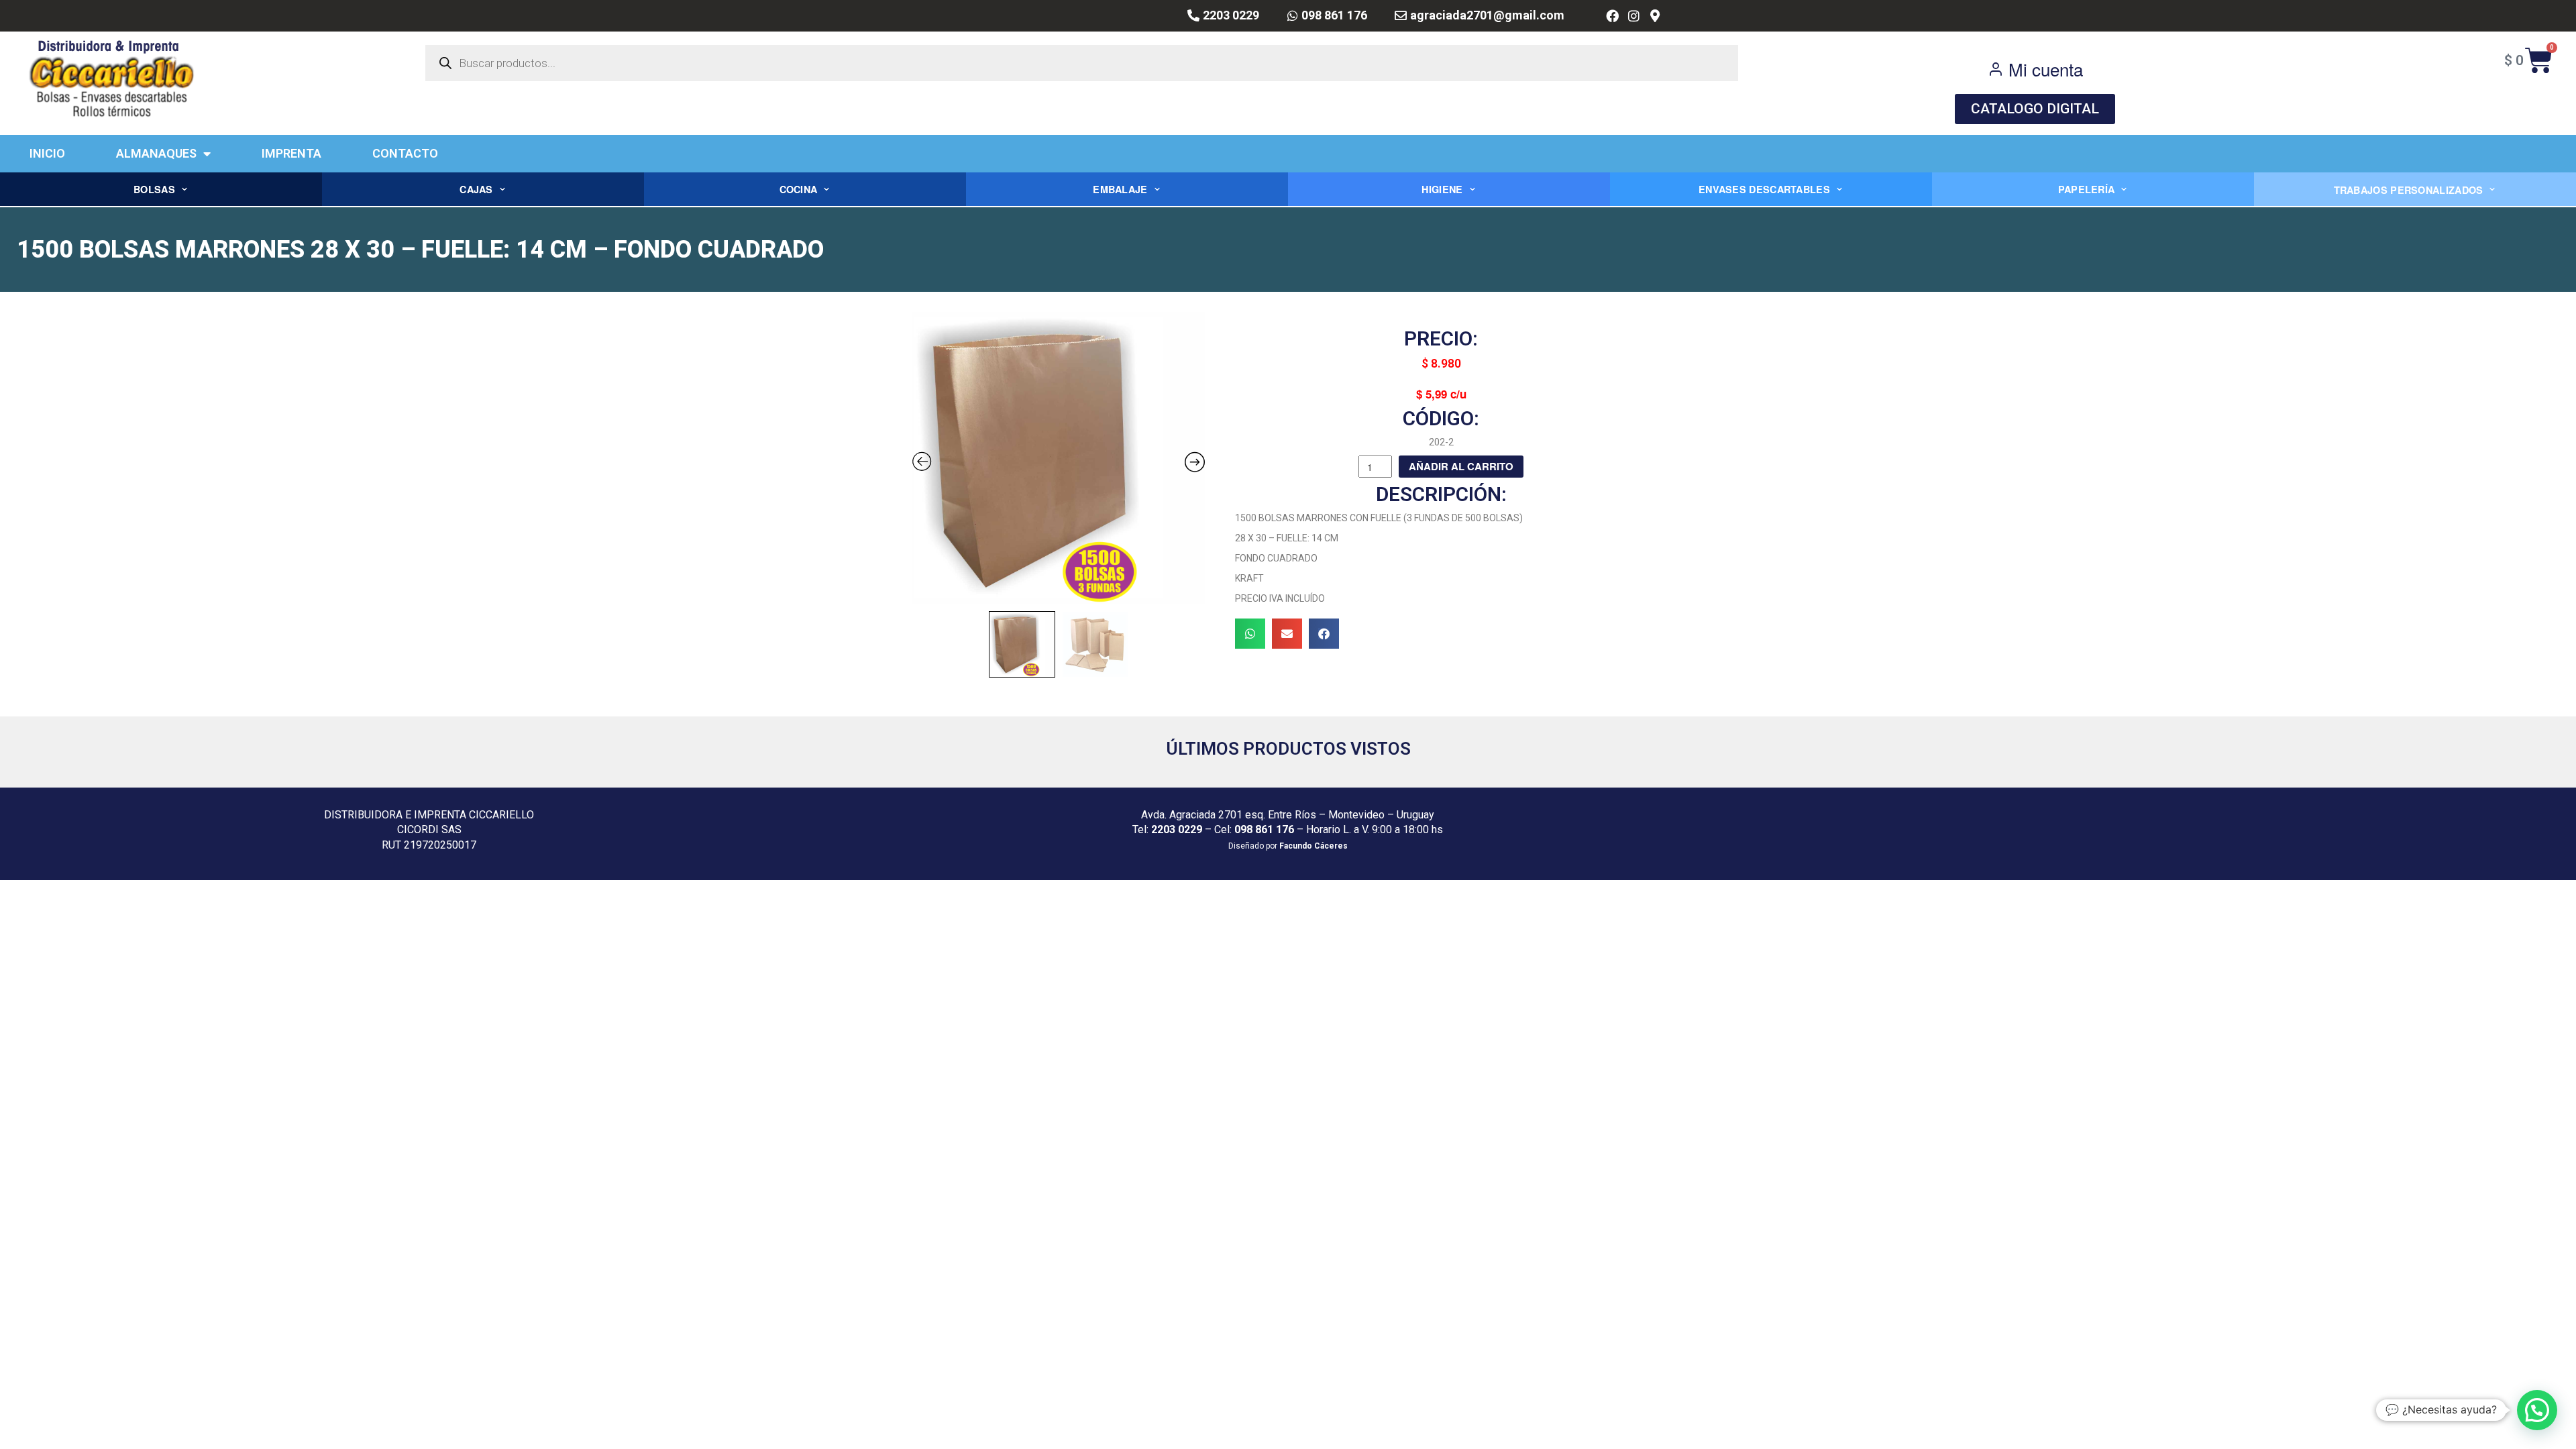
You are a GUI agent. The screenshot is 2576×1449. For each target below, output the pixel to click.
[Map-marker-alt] (1655, 16)
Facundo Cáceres (1313, 846)
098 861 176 (1264, 829)
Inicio (47, 153)
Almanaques (156, 153)
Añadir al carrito (1461, 466)
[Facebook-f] (1612, 16)
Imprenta (291, 153)
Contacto (405, 153)
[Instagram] (1634, 16)
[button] (1250, 634)
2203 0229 (1177, 829)
